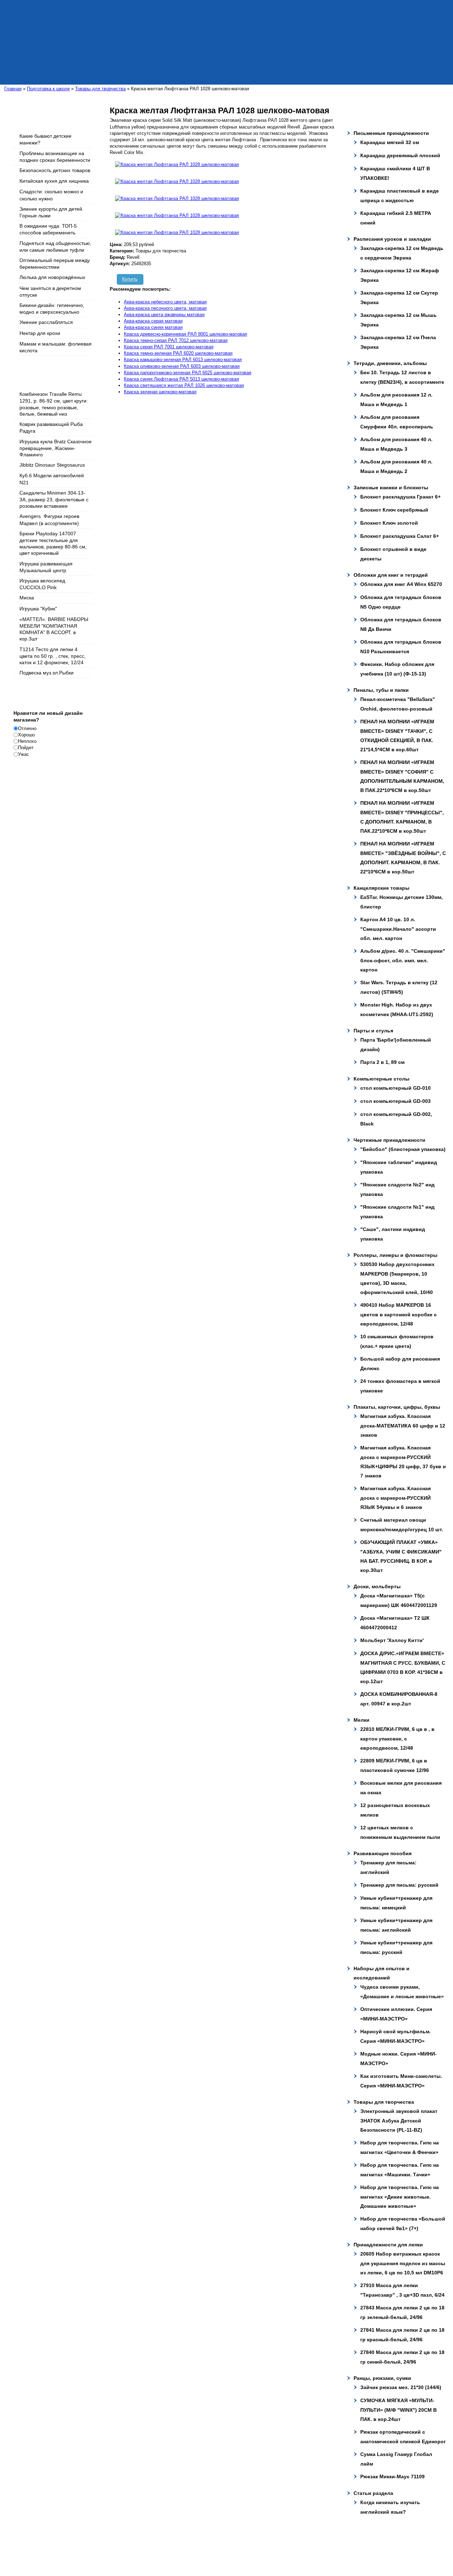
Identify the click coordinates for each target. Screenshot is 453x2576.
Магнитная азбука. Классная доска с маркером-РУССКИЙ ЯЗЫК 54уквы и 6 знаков (395, 1498)
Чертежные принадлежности (389, 1140)
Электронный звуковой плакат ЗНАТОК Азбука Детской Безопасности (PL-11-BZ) (399, 2121)
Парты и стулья (373, 1031)
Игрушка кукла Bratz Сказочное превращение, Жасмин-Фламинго (56, 448)
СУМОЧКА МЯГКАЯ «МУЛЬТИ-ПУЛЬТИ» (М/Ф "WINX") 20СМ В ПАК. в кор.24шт (398, 2410)
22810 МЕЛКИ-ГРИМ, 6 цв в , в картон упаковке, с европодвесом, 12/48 (397, 1739)
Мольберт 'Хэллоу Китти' (392, 1640)
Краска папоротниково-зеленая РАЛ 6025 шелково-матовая (188, 373)
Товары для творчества (384, 2102)
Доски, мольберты (377, 1586)
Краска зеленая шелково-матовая (160, 392)
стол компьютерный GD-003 (395, 1101)
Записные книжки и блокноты (391, 488)
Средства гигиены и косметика (377, 2546)
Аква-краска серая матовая (153, 321)
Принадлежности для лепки (388, 2245)
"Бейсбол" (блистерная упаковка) (403, 1149)
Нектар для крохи (40, 333)
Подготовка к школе (95, 2553)
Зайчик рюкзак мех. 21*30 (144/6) (401, 2387)
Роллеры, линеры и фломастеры (395, 1255)
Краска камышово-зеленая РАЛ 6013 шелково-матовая (183, 360)
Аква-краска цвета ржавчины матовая (164, 315)
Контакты (166, 2553)
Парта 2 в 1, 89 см (382, 1062)
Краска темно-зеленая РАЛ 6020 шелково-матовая (178, 353)
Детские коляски (90, 2546)
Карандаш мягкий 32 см (390, 142)
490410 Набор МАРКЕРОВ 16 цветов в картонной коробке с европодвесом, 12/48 (398, 1314)
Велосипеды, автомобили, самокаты (196, 2546)
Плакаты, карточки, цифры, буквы (397, 1407)
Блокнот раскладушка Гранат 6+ (400, 497)
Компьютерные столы (382, 1079)
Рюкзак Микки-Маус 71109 (392, 2477)
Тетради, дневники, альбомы (390, 363)
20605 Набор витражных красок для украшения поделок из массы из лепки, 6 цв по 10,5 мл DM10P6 (403, 2263)
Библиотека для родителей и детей (271, 2546)
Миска (27, 598)
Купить (130, 279)
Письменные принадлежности (391, 133)
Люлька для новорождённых (52, 277)
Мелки (362, 1720)
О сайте (47, 2546)
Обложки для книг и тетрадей (391, 575)
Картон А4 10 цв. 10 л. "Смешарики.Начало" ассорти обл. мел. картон (398, 929)
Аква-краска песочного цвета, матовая (165, 308)
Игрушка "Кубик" (38, 609)
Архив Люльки (192, 2553)
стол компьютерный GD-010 (395, 1088)
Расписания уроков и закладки (392, 239)
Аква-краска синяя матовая (153, 327)
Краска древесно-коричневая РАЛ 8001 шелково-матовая (185, 334)
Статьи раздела (373, 2493)
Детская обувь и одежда (133, 2546)
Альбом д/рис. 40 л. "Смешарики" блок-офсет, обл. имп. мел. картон (403, 960)
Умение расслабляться (46, 322)
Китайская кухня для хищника (54, 181)
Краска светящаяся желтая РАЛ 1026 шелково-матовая (184, 385)
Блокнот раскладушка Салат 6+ (400, 536)
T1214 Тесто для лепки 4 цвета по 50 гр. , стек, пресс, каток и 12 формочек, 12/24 (53, 656)
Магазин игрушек (326, 2546)
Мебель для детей (136, 2553)
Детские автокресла (430, 2546)
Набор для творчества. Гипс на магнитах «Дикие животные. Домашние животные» (400, 2197)
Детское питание (56, 2553)
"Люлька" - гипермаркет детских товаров (155, 2532)
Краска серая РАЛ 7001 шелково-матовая (169, 347)
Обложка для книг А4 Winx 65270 (401, 584)
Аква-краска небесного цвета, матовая (165, 302)
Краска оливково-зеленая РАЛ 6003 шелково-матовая (182, 366)
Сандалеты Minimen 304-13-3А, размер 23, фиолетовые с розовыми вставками (54, 499)
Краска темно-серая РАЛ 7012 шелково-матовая (176, 340)
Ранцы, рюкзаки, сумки (382, 2378)
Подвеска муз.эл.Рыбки (47, 673)
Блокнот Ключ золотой (389, 523)
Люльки (64, 2546)
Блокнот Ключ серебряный (394, 510)
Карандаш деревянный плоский (400, 155)
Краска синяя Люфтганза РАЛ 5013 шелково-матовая (181, 379)
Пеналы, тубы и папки (381, 690)
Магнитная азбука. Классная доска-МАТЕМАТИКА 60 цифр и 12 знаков (403, 1426)
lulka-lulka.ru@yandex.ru (288, 2532)
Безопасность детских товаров (55, 170)
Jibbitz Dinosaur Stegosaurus (52, 465)
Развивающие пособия (383, 1853)
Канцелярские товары (382, 888)
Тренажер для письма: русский (399, 1885)
